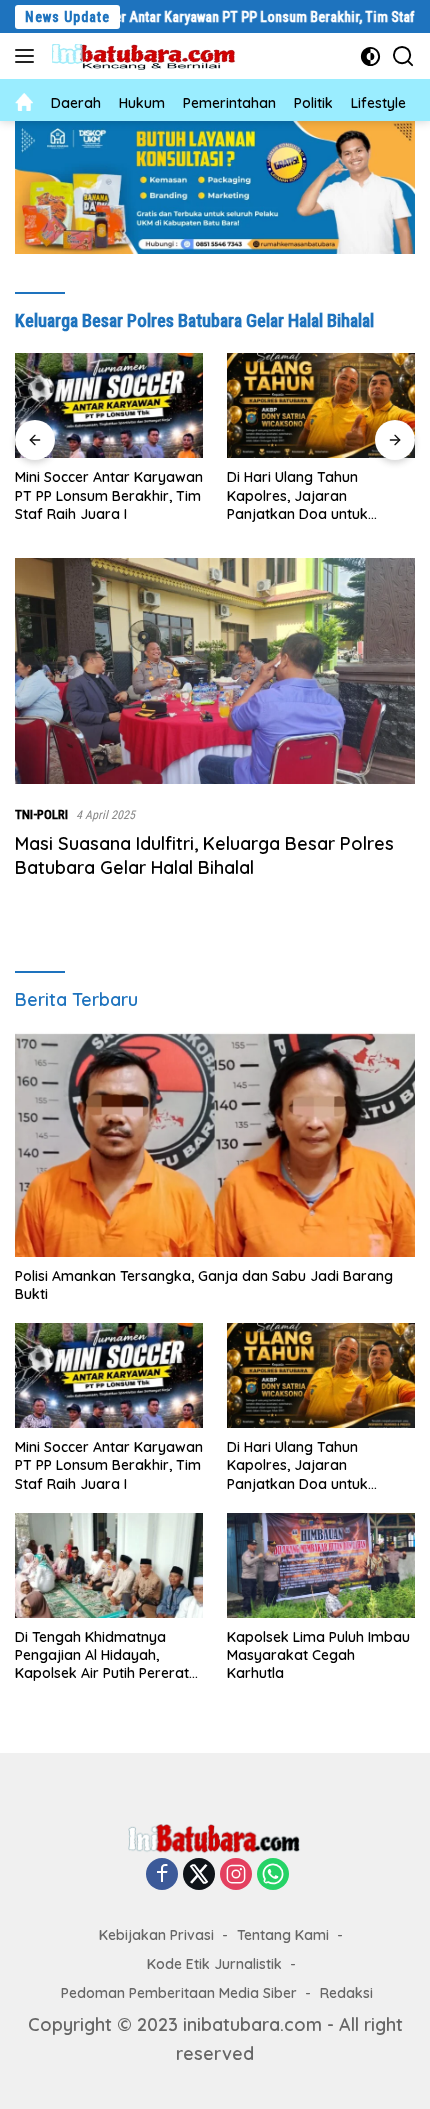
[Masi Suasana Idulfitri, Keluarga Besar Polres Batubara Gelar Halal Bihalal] (215, 670)
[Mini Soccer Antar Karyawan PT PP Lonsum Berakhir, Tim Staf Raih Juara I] (109, 406)
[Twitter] (199, 1875)
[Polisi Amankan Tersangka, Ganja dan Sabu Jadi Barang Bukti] (215, 1144)
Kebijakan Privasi (156, 1935)
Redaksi (346, 1993)
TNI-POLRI (41, 814)
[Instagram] (236, 1875)
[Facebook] (162, 1875)
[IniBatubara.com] (149, 56)
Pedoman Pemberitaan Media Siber (179, 1993)
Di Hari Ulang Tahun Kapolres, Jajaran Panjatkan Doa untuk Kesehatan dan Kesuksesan (319, 495)
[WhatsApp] (273, 1875)
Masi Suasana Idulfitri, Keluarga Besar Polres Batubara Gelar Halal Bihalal (204, 855)
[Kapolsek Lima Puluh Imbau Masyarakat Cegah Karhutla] (321, 1565)
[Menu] (28, 56)
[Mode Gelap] (370, 56)
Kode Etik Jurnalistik (214, 1964)
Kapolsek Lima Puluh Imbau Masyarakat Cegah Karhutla (318, 1655)
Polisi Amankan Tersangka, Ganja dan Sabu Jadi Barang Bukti (204, 1285)
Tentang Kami (283, 1935)
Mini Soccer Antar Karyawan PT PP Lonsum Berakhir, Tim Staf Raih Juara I (109, 495)
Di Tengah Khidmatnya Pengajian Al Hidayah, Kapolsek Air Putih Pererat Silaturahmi (102, 1655)
